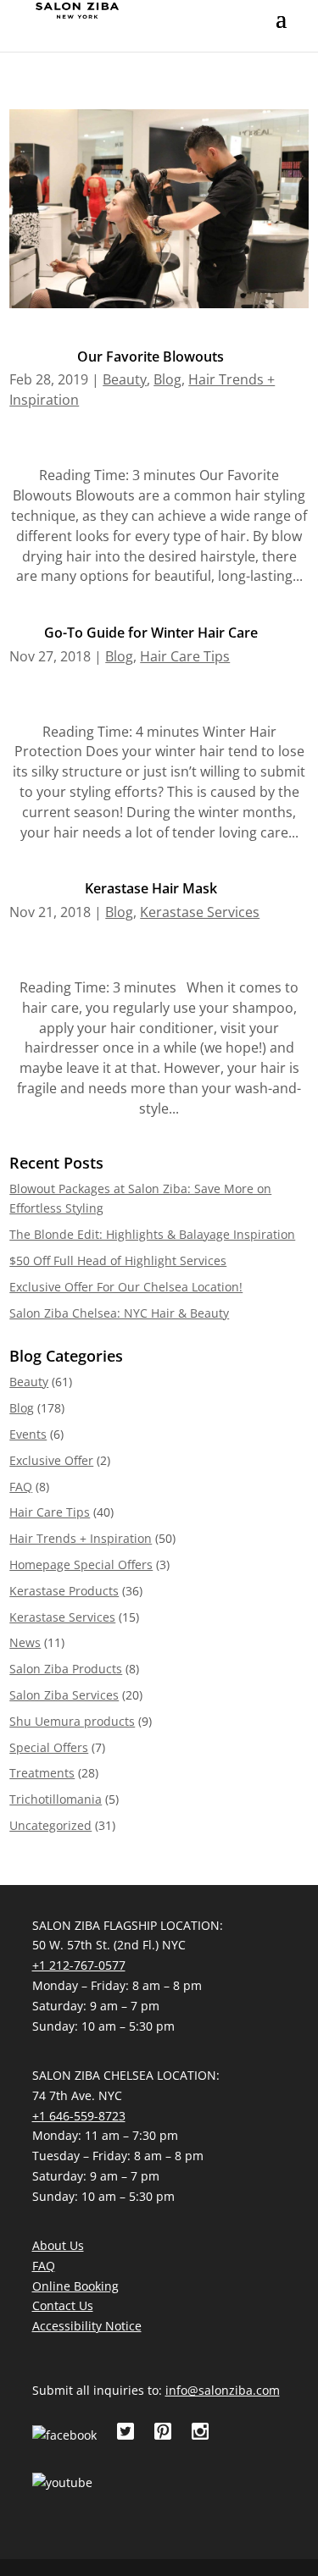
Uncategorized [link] (50, 1825)
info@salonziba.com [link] (223, 2390)
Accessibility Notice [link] (87, 2326)
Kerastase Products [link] (64, 1591)
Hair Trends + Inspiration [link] (81, 1538)
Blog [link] (167, 379)
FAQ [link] (21, 1487)
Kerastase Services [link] (200, 912)
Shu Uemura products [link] (72, 1721)
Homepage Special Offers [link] (81, 1564)
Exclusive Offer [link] (51, 1460)
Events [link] (28, 1434)
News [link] (25, 1642)
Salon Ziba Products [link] (66, 1669)
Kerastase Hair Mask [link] (151, 888)
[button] (281, 30)
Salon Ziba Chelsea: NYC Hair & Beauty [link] (119, 1313)
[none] (281, 30)
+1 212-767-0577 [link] (79, 1965)
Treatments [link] (42, 1773)
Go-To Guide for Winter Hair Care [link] (151, 633)
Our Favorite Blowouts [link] (151, 357)
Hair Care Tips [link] (185, 656)
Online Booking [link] (75, 2286)
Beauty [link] (125, 379)
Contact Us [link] (63, 2305)
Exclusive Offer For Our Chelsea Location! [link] (126, 1287)
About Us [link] (58, 2245)
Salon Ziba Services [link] (64, 1695)
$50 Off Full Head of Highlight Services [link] (118, 1260)
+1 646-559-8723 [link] (79, 2116)
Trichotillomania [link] (56, 1799)
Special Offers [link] (49, 1747)
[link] (78, 9)
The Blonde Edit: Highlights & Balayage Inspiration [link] (152, 1234)
